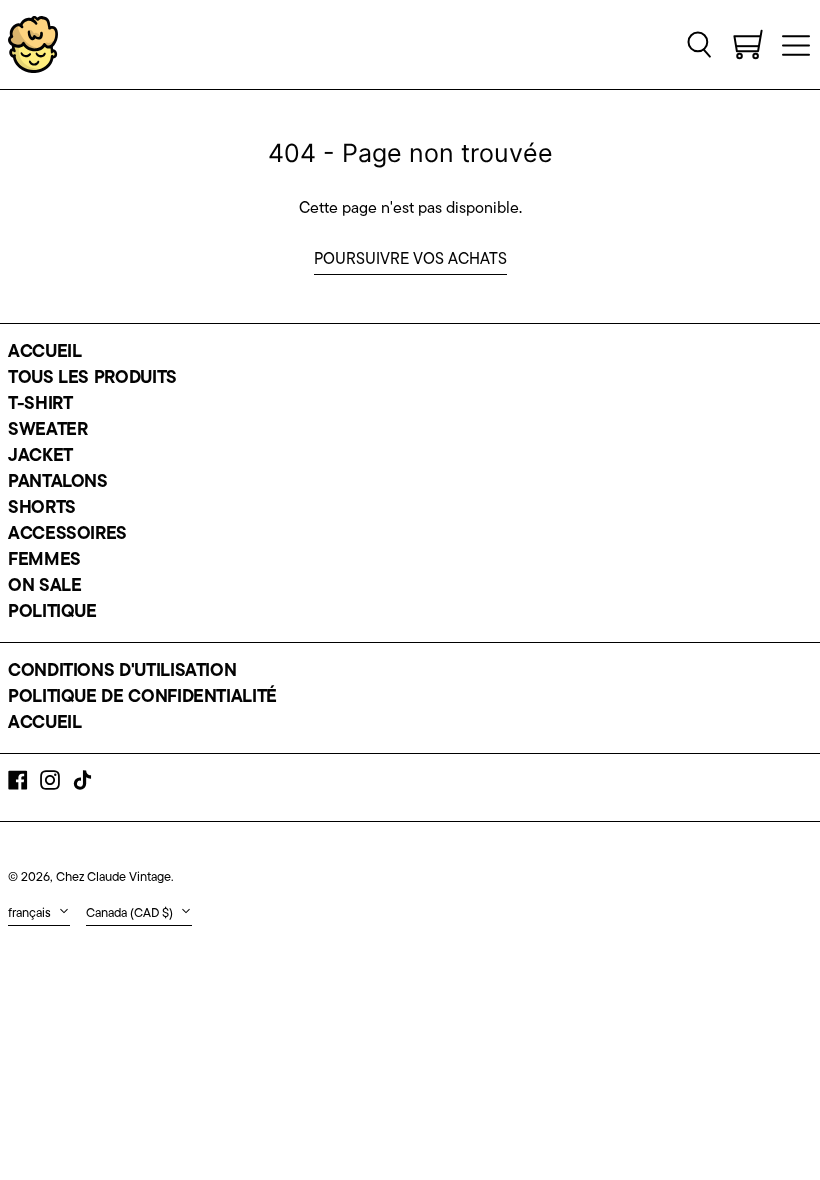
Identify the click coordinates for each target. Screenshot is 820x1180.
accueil (44, 353)
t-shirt (40, 405)
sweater (47, 431)
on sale (44, 587)
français (31, 913)
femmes (44, 561)
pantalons (58, 483)
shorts (42, 509)
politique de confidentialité (142, 698)
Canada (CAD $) (131, 913)
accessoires (67, 535)
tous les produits (92, 379)
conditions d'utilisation (122, 672)
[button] (700, 44)
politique (52, 613)
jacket (40, 457)
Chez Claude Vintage (113, 877)
